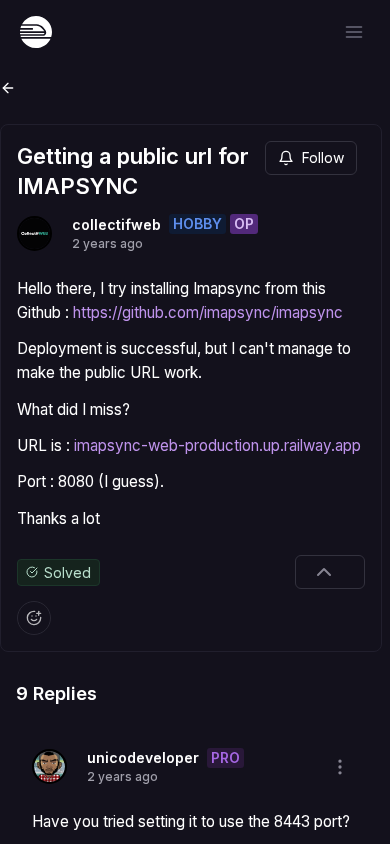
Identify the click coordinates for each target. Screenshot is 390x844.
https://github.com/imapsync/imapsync (208, 312)
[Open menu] (354, 32)
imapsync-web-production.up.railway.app (217, 445)
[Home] (36, 32)
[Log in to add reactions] (34, 618)
